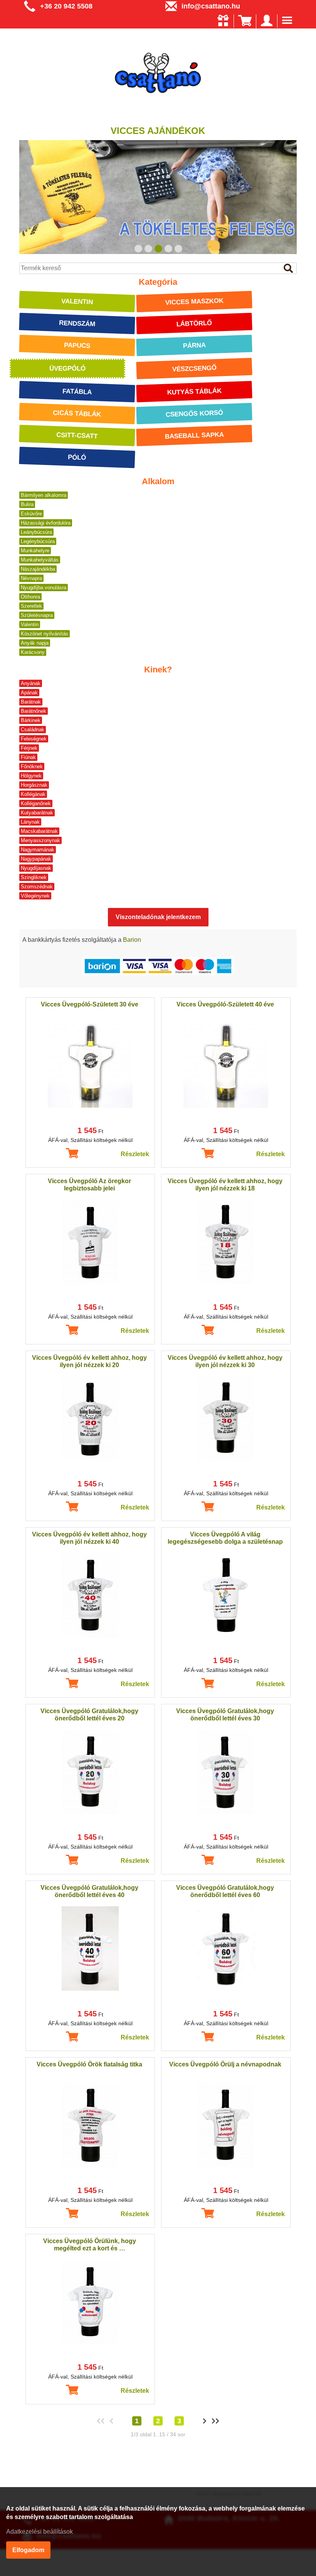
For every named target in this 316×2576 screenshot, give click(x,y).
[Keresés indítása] (288, 269)
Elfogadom (28, 2550)
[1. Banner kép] (138, 249)
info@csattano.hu (211, 6)
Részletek (135, 1154)
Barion (132, 940)
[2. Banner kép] (148, 249)
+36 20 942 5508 (66, 6)
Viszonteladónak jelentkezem (158, 917)
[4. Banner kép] (168, 249)
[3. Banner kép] (158, 249)
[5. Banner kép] (178, 249)
